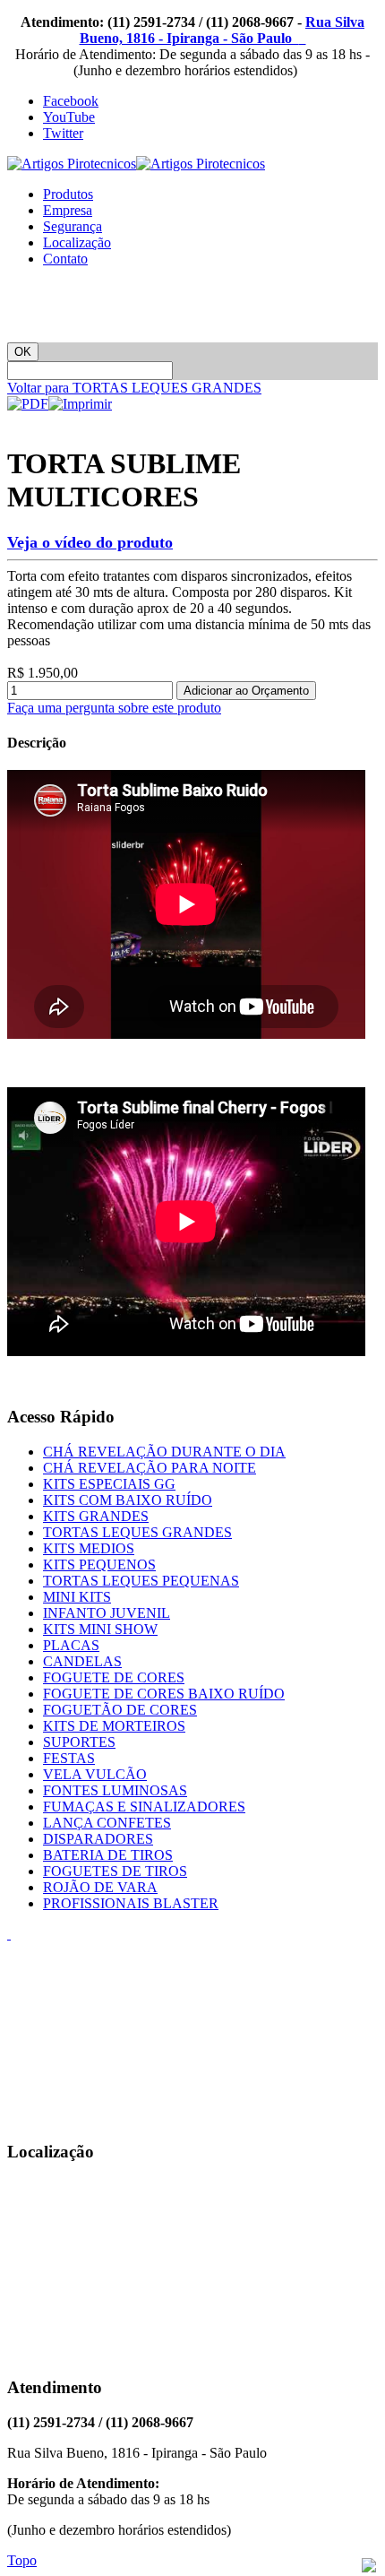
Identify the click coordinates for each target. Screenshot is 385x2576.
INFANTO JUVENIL (107, 1613)
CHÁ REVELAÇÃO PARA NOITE (150, 1468)
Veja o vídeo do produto (90, 542)
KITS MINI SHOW (100, 1629)
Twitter (63, 133)
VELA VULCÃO (95, 1774)
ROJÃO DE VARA (100, 1887)
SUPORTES (79, 1742)
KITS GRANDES (96, 1516)
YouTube (69, 117)
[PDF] (28, 404)
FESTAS (69, 1758)
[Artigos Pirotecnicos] (136, 164)
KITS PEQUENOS (99, 1565)
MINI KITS (77, 1597)
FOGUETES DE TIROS (115, 1871)
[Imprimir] (80, 404)
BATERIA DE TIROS (108, 1855)
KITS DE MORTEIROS (114, 1726)
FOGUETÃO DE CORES (120, 1710)
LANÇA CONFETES (107, 1823)
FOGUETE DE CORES (114, 1677)
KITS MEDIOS (89, 1548)
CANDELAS (82, 1661)
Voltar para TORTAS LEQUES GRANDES (134, 388)
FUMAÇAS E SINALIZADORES (144, 1807)
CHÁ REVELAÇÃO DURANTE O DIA (164, 1452)
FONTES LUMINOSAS (115, 1790)
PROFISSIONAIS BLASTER (131, 1903)
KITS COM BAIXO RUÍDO (128, 1500)
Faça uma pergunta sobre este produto (114, 708)
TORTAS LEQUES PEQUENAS (141, 1581)
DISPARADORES (98, 1839)
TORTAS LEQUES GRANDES (137, 1532)
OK (23, 352)
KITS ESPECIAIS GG (109, 1484)
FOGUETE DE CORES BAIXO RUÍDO (164, 1694)
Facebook (71, 101)
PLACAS (71, 1645)
